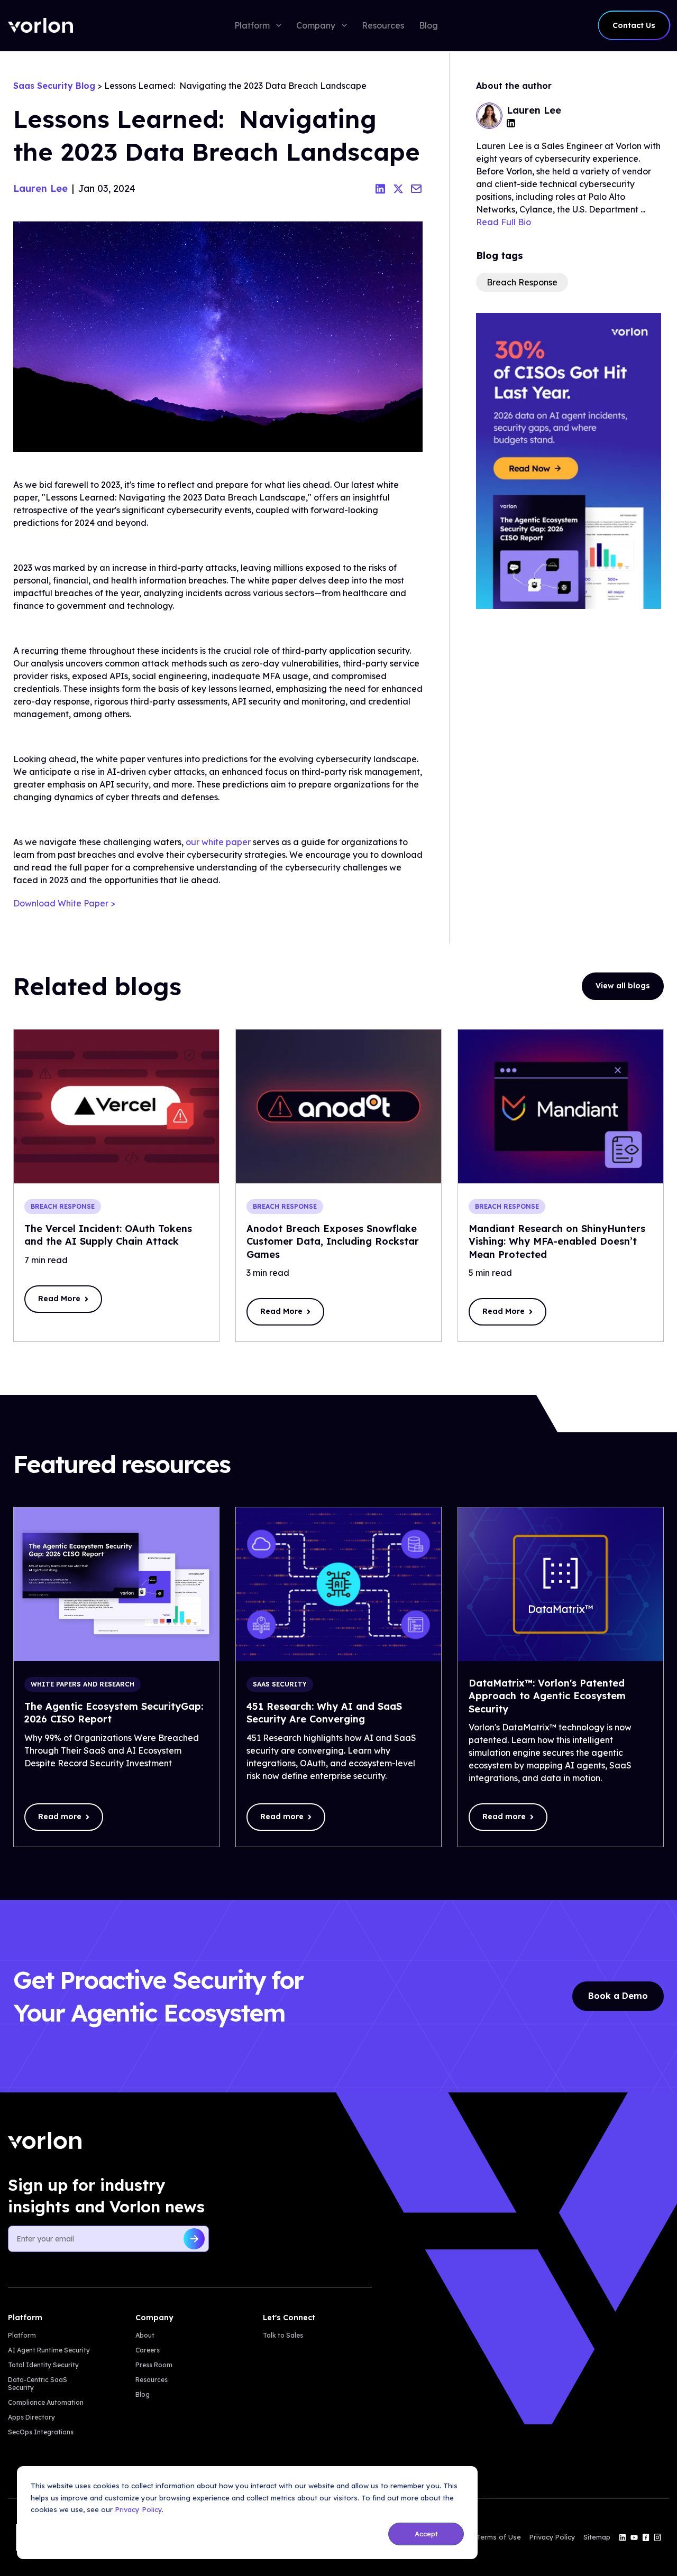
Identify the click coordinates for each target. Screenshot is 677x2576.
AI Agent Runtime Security (49, 2350)
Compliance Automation (46, 2402)
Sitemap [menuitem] (597, 2537)
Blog (143, 2394)
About (145, 2335)
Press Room (154, 2365)
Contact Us (634, 25)
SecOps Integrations (41, 2432)
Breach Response (522, 282)
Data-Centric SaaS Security (38, 2384)
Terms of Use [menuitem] (499, 2537)
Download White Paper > (64, 903)
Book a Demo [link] (618, 1996)
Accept (426, 2534)
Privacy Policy (138, 2509)
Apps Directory (31, 2417)
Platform (22, 2335)
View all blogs (623, 986)
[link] (40, 25)
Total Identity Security (43, 2365)
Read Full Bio (504, 222)
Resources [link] (383, 25)
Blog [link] (428, 25)
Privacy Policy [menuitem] (552, 2537)
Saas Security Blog (54, 86)
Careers (148, 2350)
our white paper (218, 842)
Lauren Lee (40, 188)
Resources (152, 2380)
